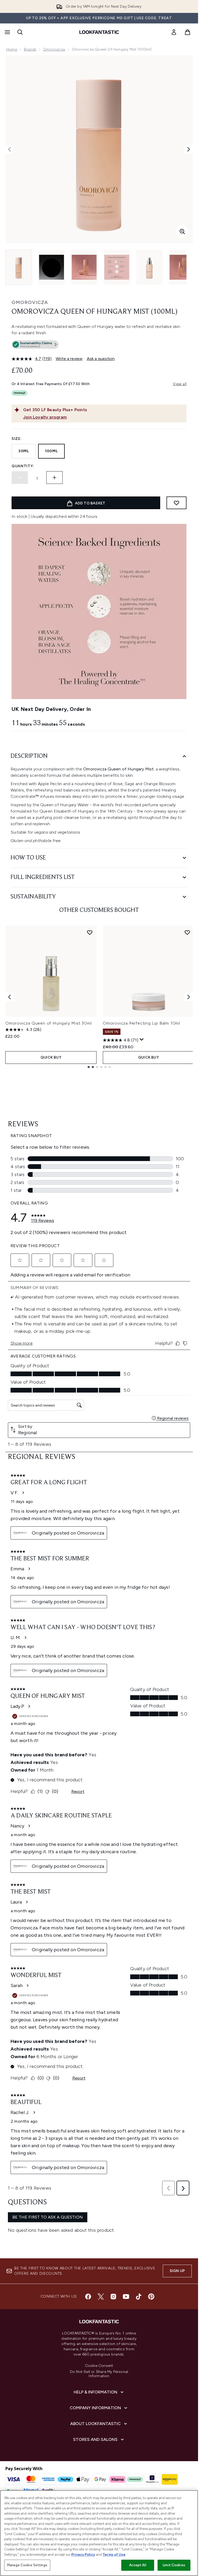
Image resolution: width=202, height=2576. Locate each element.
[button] (99, 346)
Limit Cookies (174, 2565)
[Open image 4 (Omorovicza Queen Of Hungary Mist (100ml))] (117, 267)
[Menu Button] (7, 32)
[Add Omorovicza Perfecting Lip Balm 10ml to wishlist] (187, 932)
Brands (30, 49)
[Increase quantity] (54, 478)
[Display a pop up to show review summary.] (142, 1040)
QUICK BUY (51, 1057)
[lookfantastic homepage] (99, 32)
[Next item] (189, 997)
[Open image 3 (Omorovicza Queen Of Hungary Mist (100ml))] (84, 267)
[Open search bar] (20, 32)
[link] (174, 32)
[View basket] (188, 32)
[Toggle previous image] (9, 149)
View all (180, 384)
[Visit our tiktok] (139, 2297)
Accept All (138, 2565)
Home (12, 49)
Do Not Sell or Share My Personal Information (99, 2374)
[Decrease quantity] (20, 478)
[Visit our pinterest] (151, 2297)
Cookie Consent (99, 2366)
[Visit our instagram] (113, 2297)
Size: (17, 439)
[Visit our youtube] (126, 2297)
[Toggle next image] (189, 149)
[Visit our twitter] (101, 2297)
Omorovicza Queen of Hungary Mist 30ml (49, 1023)
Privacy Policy (83, 2555)
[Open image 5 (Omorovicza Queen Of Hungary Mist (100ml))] (149, 267)
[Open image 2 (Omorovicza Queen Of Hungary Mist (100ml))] (52, 267)
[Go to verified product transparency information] (35, 345)
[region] (99, 2533)
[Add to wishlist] (176, 503)
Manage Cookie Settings (27, 2565)
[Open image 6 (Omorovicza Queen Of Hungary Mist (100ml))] (182, 267)
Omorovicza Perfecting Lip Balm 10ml (142, 1023)
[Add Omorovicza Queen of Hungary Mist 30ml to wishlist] (90, 932)
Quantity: (23, 466)
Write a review (69, 359)
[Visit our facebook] (88, 2297)
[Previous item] (9, 997)
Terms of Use (114, 2555)
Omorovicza (54, 49)
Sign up (177, 2271)
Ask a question (101, 359)
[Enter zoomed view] (182, 232)
